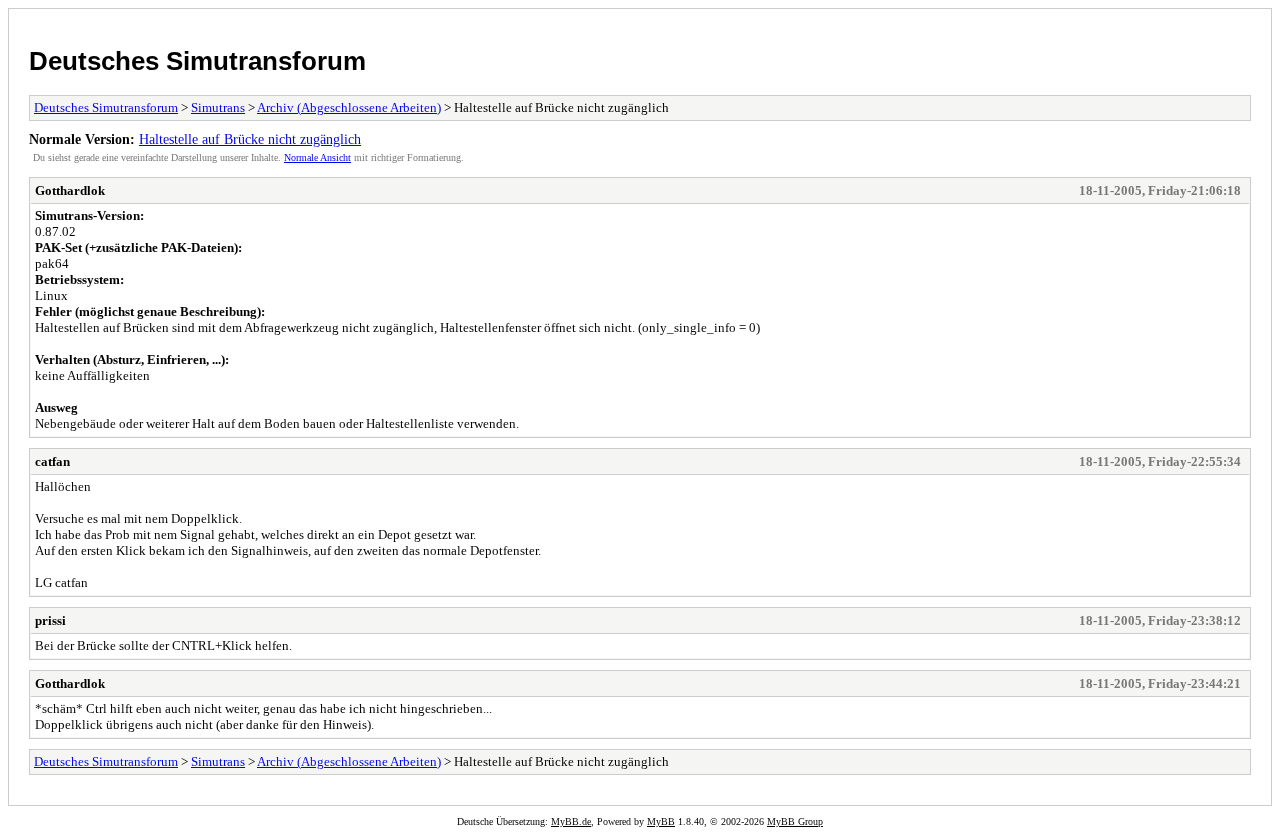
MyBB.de (571, 821)
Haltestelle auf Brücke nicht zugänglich (250, 139)
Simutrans (218, 107)
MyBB (661, 821)
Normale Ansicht (317, 157)
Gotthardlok (70, 190)
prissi (50, 620)
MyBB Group (795, 821)
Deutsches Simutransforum (197, 61)
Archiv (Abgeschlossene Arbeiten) (349, 107)
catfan (52, 461)
